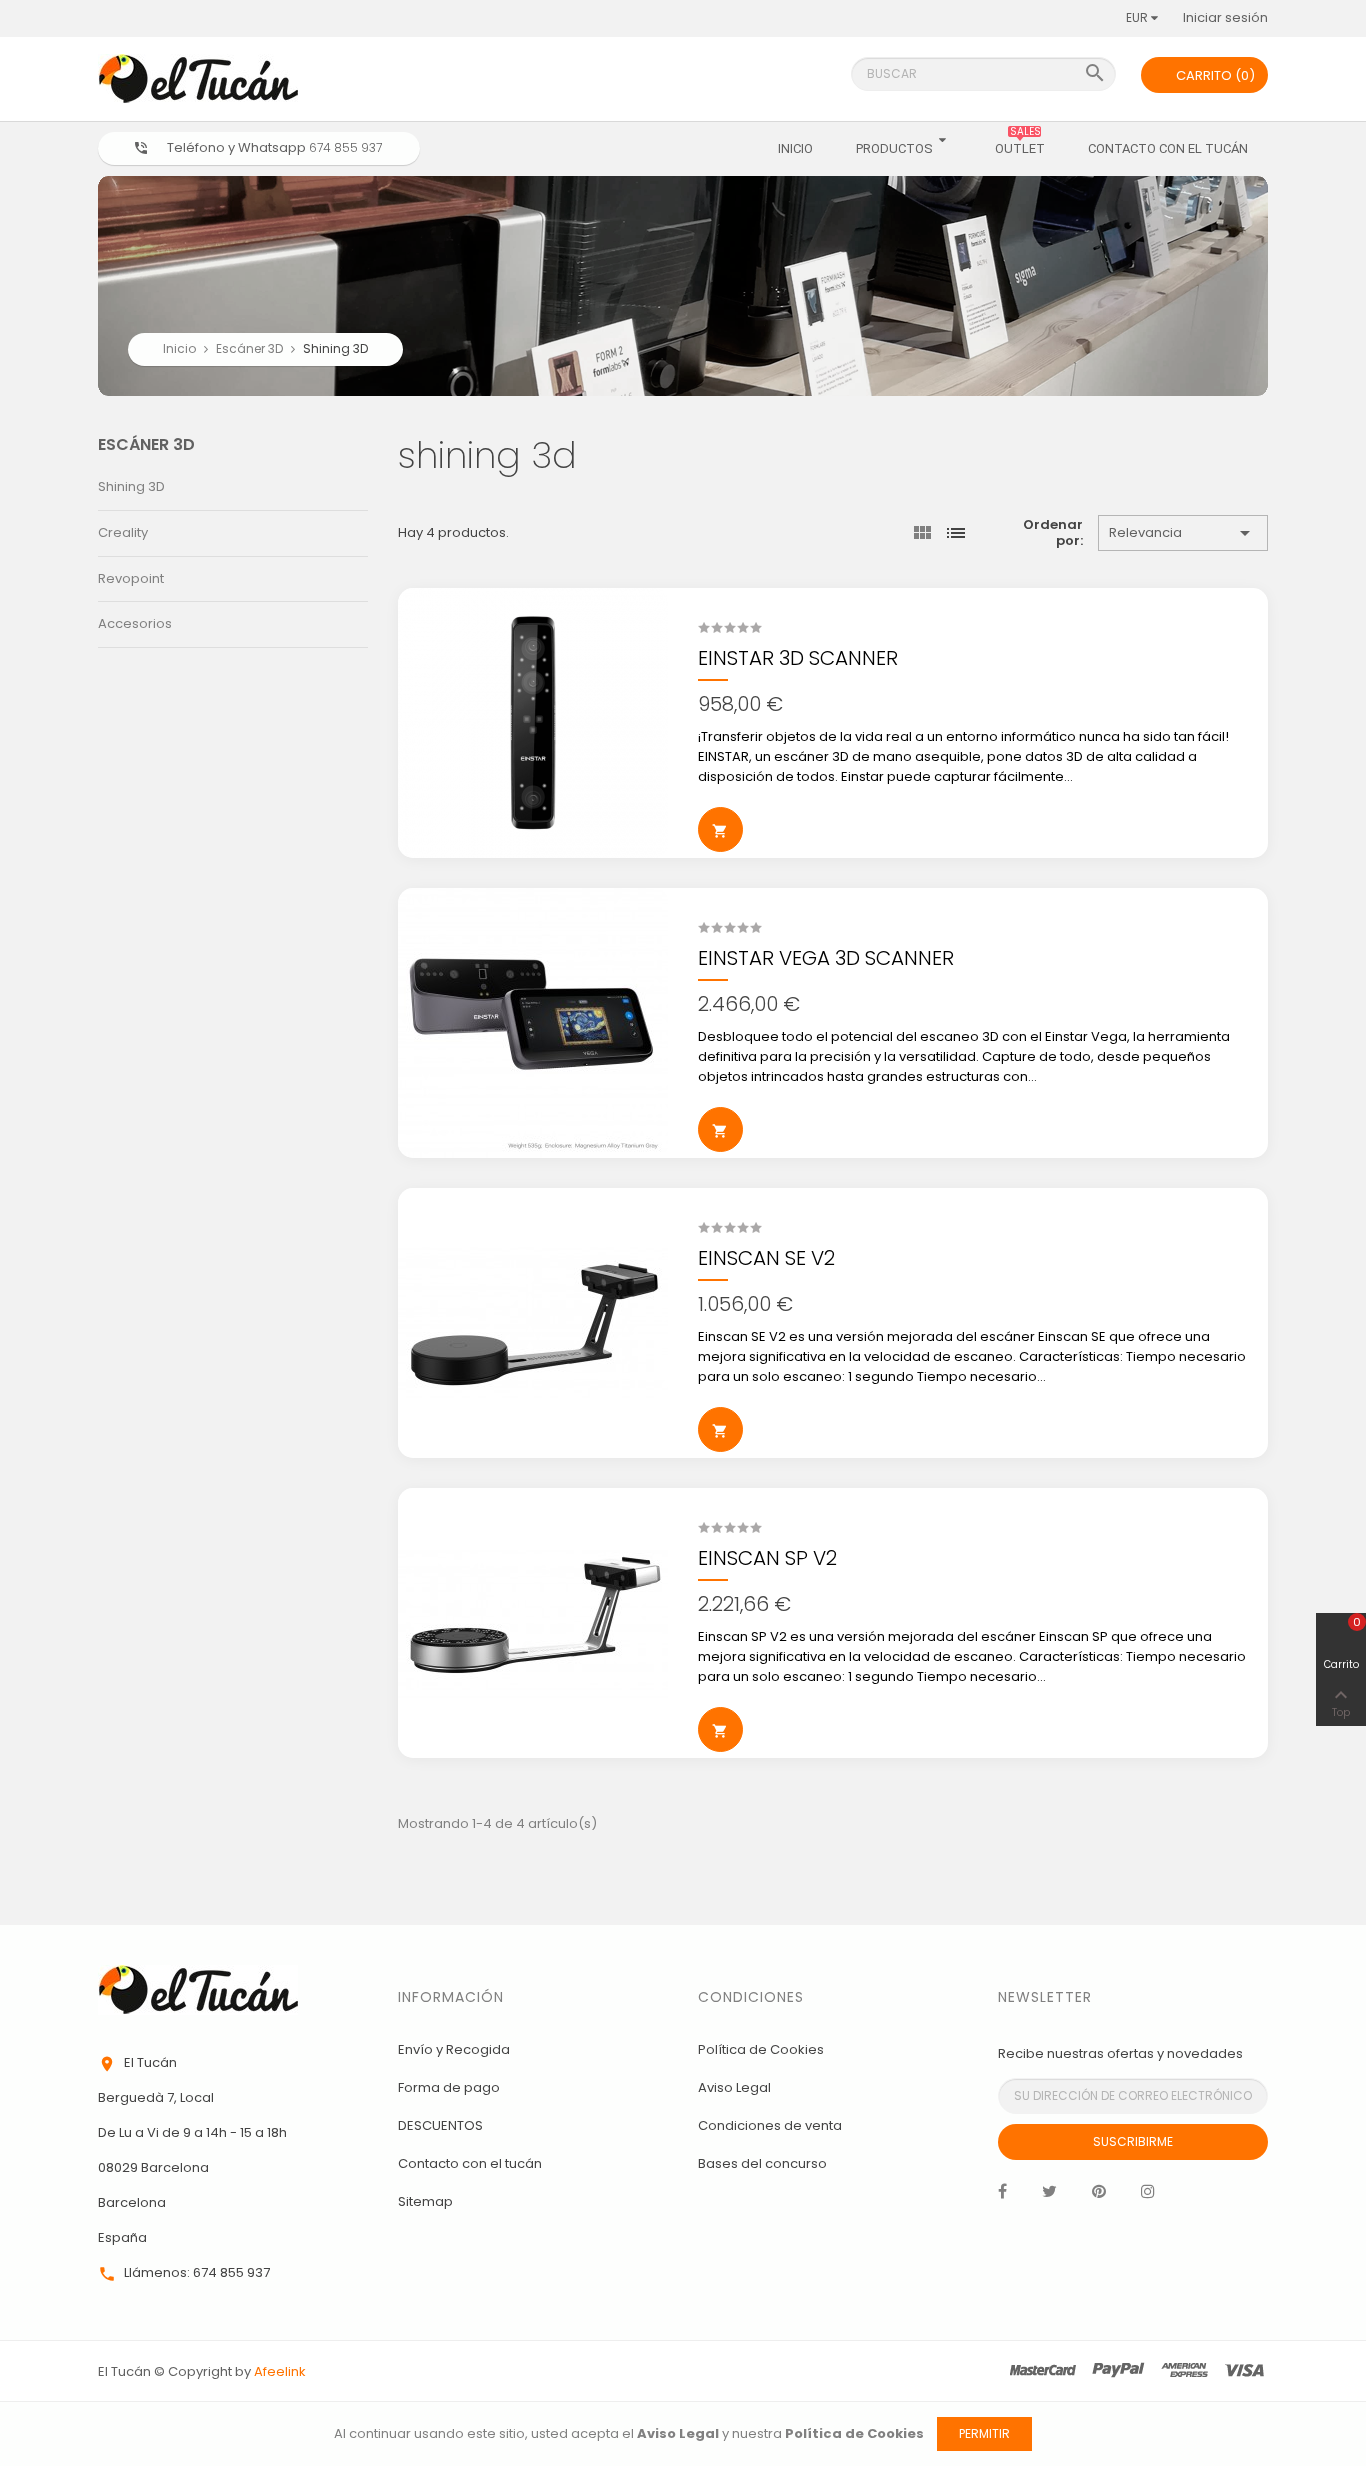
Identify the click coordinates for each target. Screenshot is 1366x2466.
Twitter (1049, 2196)
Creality (123, 532)
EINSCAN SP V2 (767, 1558)
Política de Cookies (761, 2049)
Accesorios (135, 623)
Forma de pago (449, 2087)
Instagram (1148, 2196)
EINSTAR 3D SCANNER (798, 658)
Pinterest (1099, 2196)
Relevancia (1183, 533)
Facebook (1002, 2196)
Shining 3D (131, 486)
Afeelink (280, 2371)
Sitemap (425, 2201)
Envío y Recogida (454, 2049)
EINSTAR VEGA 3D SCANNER (826, 958)
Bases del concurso (762, 2163)
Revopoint (131, 578)
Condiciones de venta (770, 2125)
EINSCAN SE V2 (766, 1258)
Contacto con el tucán (470, 2163)
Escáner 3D (146, 445)
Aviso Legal (734, 2087)
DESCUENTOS (440, 2125)
